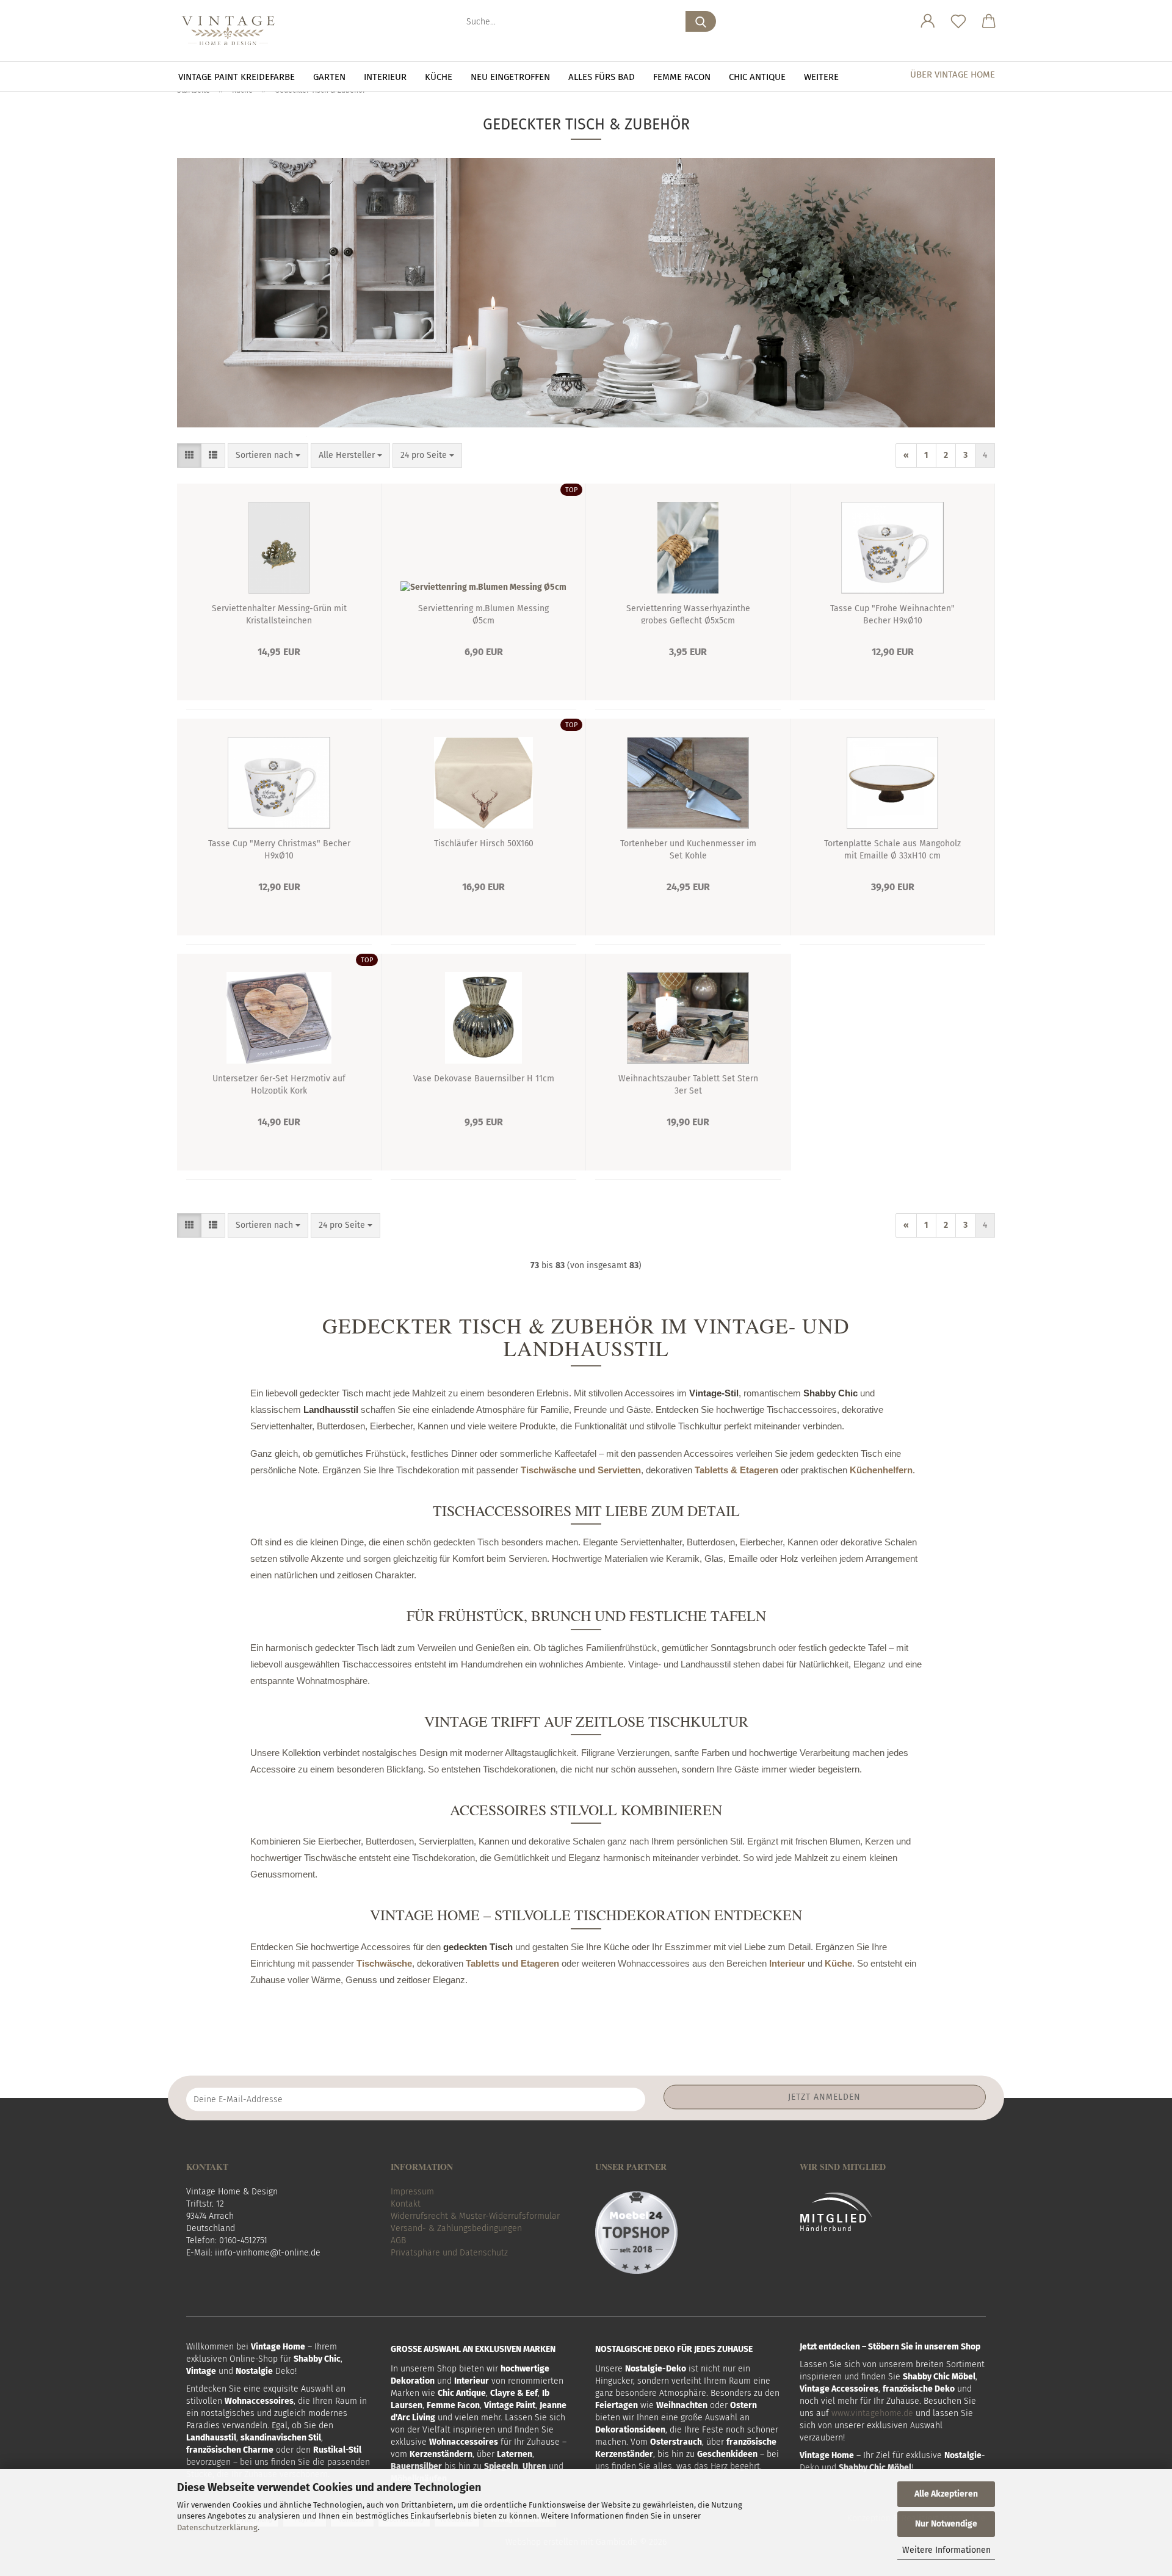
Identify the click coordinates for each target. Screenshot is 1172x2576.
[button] (928, 21)
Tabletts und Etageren (512, 1963)
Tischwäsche (384, 1963)
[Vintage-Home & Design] (233, 31)
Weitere (821, 77)
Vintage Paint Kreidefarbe (237, 77)
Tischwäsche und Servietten (581, 1470)
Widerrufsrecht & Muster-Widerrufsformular (475, 2216)
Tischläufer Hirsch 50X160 (484, 844)
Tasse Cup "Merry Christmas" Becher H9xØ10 (279, 849)
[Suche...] (701, 21)
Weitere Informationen (946, 2550)
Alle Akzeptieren (946, 2494)
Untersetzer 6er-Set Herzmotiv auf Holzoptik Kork (279, 1084)
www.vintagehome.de (872, 2413)
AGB (398, 2240)
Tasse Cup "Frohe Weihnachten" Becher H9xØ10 (892, 614)
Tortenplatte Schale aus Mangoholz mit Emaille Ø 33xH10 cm (892, 849)
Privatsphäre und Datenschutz (449, 2253)
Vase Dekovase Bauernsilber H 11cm (484, 1079)
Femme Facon (682, 77)
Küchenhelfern (881, 1470)
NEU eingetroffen (510, 77)
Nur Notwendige (946, 2524)
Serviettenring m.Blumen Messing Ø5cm (483, 614)
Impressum (412, 2192)
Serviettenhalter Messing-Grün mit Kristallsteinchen (279, 614)
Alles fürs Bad (602, 77)
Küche (439, 77)
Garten (329, 77)
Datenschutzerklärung (217, 2527)
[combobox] (268, 455)
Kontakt (406, 2204)
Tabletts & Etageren (736, 1470)
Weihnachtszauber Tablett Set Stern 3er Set (688, 1084)
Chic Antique (757, 77)
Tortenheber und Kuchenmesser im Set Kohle (688, 849)
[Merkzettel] (958, 21)
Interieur (385, 77)
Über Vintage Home (953, 74)
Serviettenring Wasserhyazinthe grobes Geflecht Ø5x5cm (688, 614)
